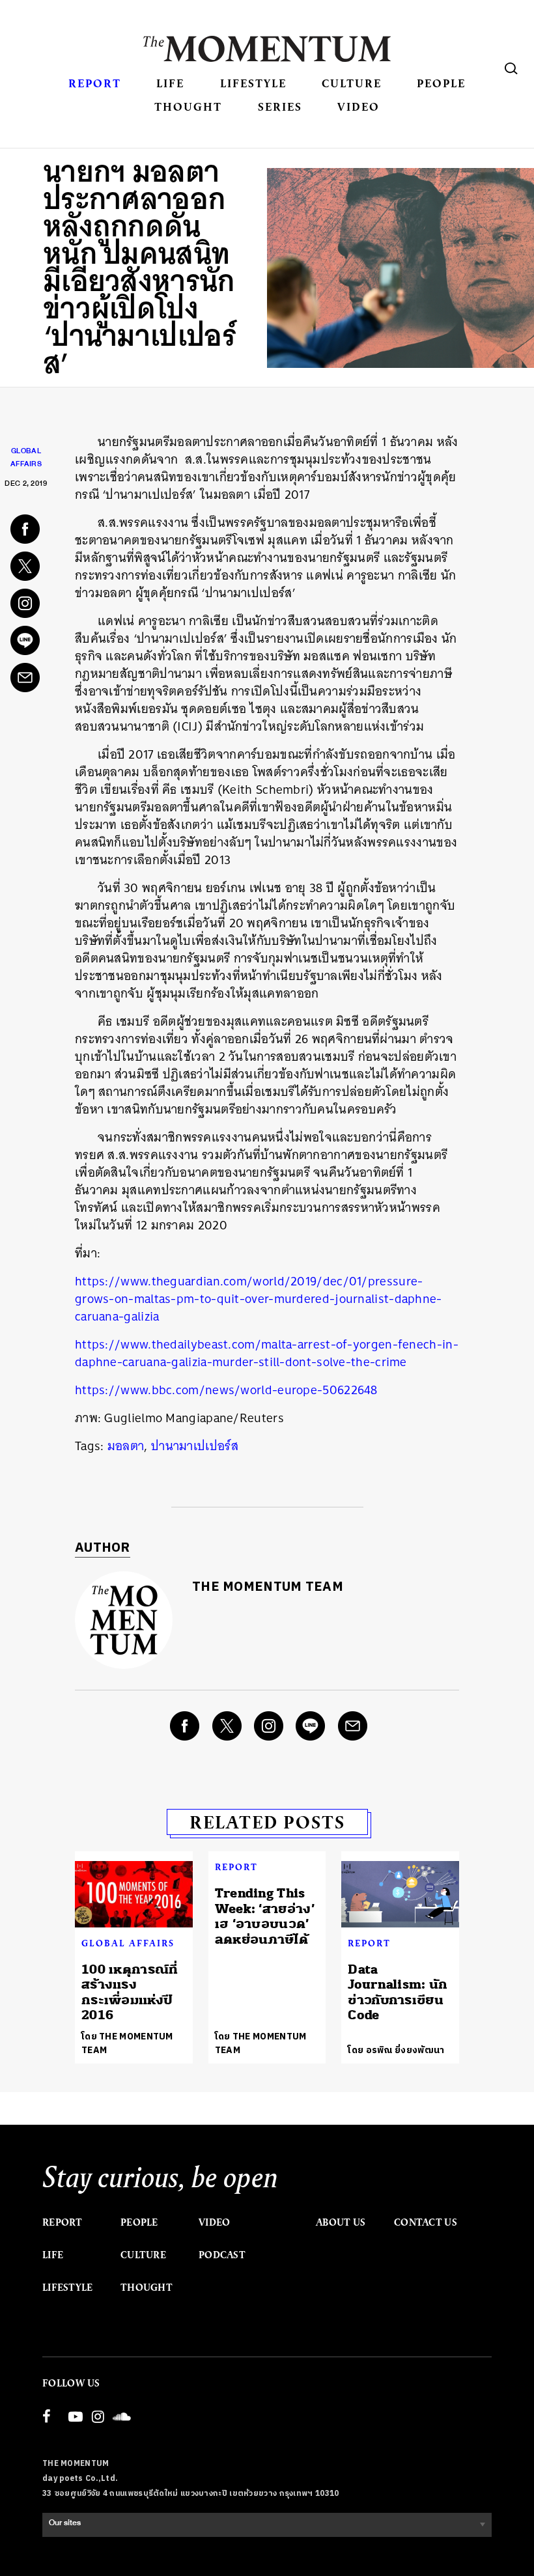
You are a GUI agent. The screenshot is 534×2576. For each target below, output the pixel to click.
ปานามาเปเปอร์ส (195, 1446)
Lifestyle (253, 83)
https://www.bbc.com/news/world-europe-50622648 (226, 1390)
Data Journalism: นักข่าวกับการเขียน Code (398, 1992)
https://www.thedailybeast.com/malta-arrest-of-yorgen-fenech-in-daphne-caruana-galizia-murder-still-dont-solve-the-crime (267, 1353)
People (441, 83)
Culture (352, 83)
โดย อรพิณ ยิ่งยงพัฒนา (396, 2050)
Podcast (222, 2255)
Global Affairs (128, 1943)
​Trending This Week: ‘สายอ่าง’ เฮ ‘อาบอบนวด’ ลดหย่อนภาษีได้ (265, 1916)
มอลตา (126, 1446)
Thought (188, 106)
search (511, 68)
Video (358, 106)
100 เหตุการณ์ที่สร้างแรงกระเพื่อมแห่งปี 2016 (130, 1992)
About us (341, 2222)
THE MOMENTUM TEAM (268, 1587)
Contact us (426, 2222)
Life (170, 83)
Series (280, 106)
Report (95, 83)
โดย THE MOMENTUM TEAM (127, 2043)
